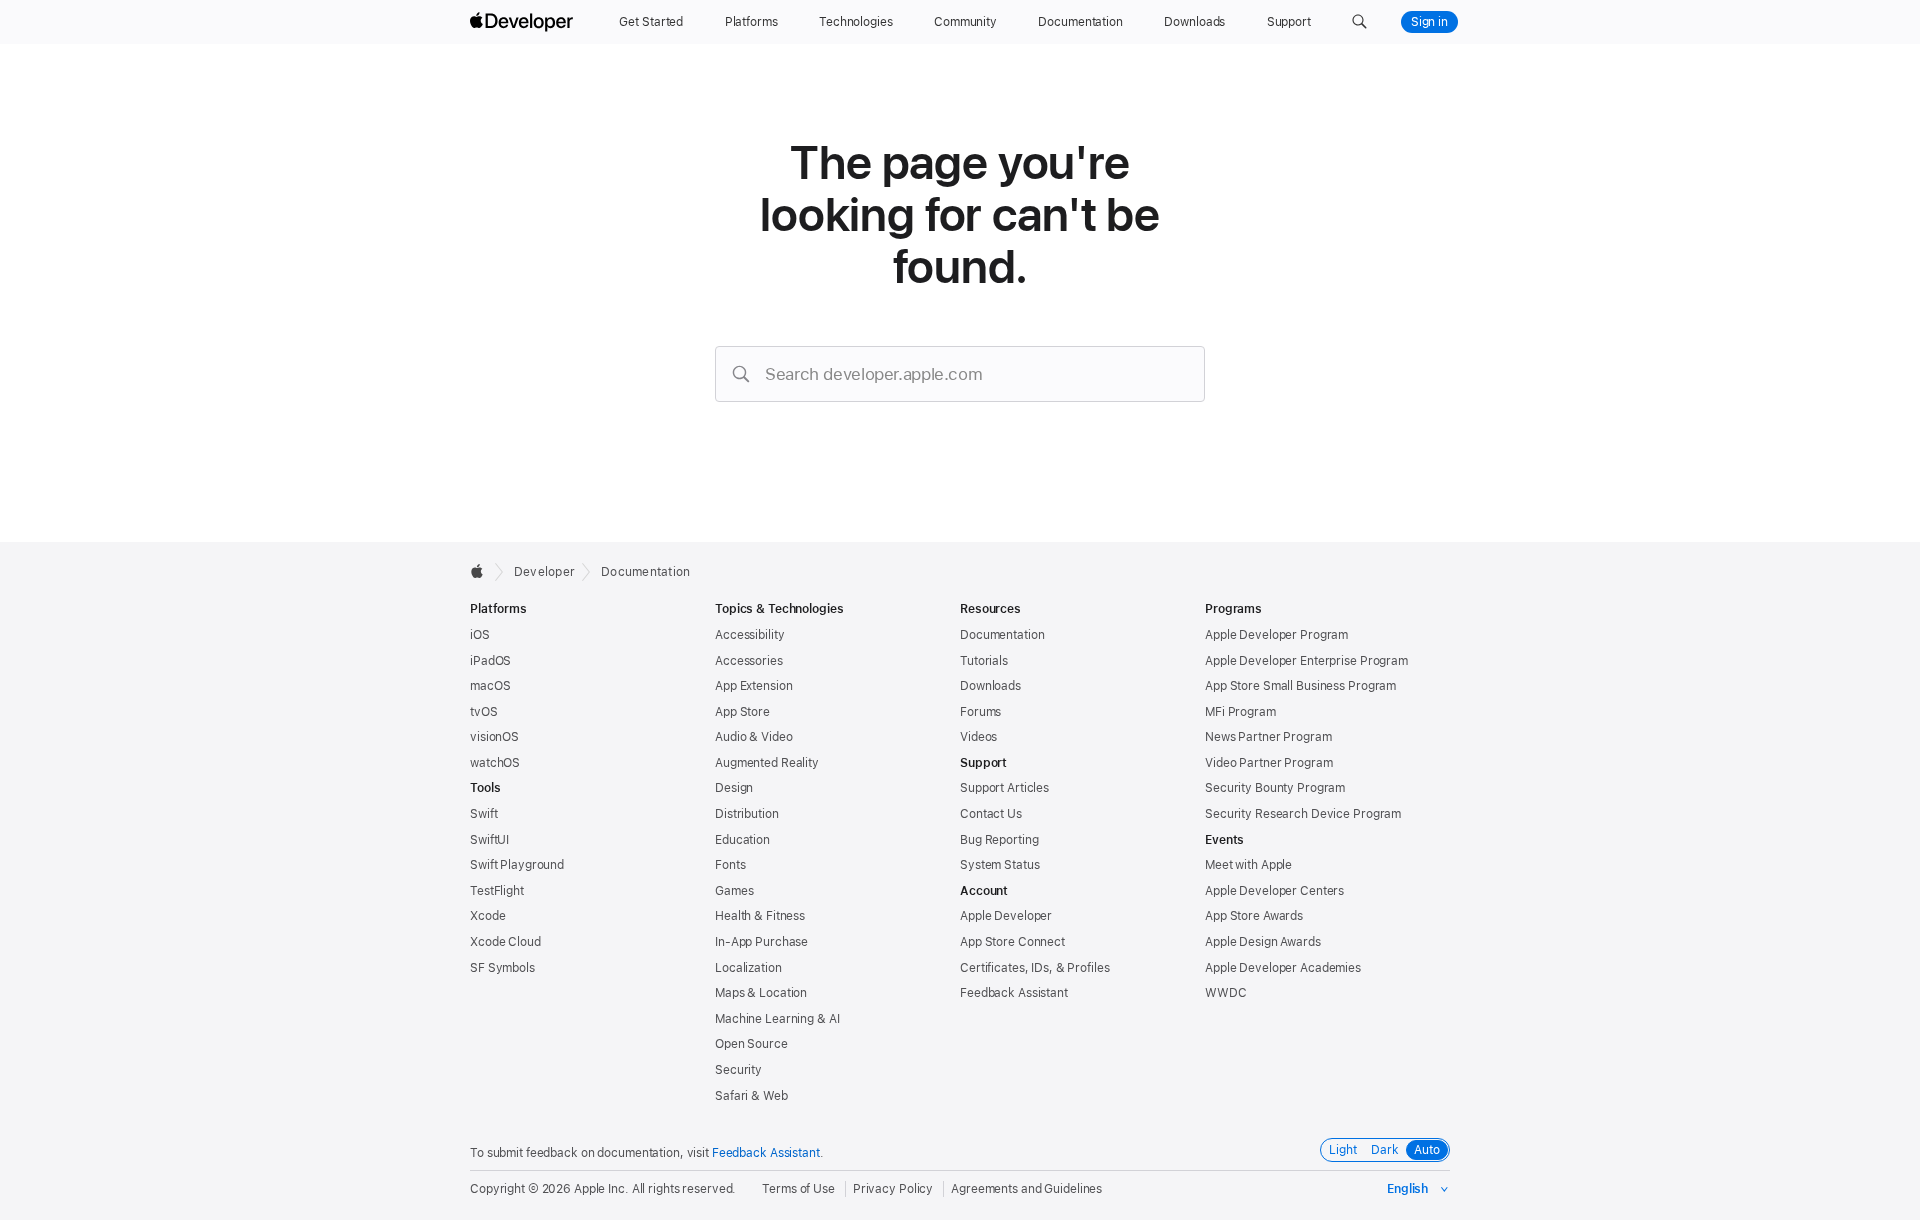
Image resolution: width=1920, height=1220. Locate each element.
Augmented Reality (767, 763)
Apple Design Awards (1263, 942)
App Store (742, 712)
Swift (483, 814)
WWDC (1226, 993)
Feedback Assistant (1014, 993)
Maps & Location (761, 993)
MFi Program (1240, 712)
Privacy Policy (893, 1189)
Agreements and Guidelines (1026, 1189)
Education (742, 840)
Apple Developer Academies (1283, 968)
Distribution (747, 814)
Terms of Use (798, 1189)
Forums (980, 712)
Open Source (751, 1044)
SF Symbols (502, 968)
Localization (748, 968)
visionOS (494, 737)
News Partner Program (1268, 737)
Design (734, 788)
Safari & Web (751, 1096)
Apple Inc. (601, 1189)
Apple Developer (1006, 916)
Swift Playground (517, 865)
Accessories (749, 661)
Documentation (645, 572)
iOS (480, 635)
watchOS (495, 763)
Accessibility (749, 635)
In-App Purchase (761, 942)
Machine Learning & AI (777, 1019)
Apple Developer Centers (1274, 891)
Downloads (990, 686)
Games (734, 891)
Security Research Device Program (1303, 814)
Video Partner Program (1268, 763)
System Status (999, 865)
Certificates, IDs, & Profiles (1035, 968)
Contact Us (991, 814)
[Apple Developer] (524, 22)
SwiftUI (489, 840)
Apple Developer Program (1276, 635)
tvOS (484, 712)
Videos (978, 737)
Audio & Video (753, 737)
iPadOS (490, 661)
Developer (544, 572)
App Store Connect (1012, 942)
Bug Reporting (999, 840)
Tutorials (984, 661)
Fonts (730, 865)
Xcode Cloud (505, 942)
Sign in (1429, 22)
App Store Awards (1254, 916)
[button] (1359, 22)
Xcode (487, 916)
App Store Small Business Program (1300, 686)
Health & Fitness (760, 916)
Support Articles (1004, 788)
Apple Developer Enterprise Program (1306, 661)
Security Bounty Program (1275, 788)
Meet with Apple (1248, 865)
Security (738, 1070)
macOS (490, 686)
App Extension (753, 686)
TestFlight (497, 891)
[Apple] (482, 571)
